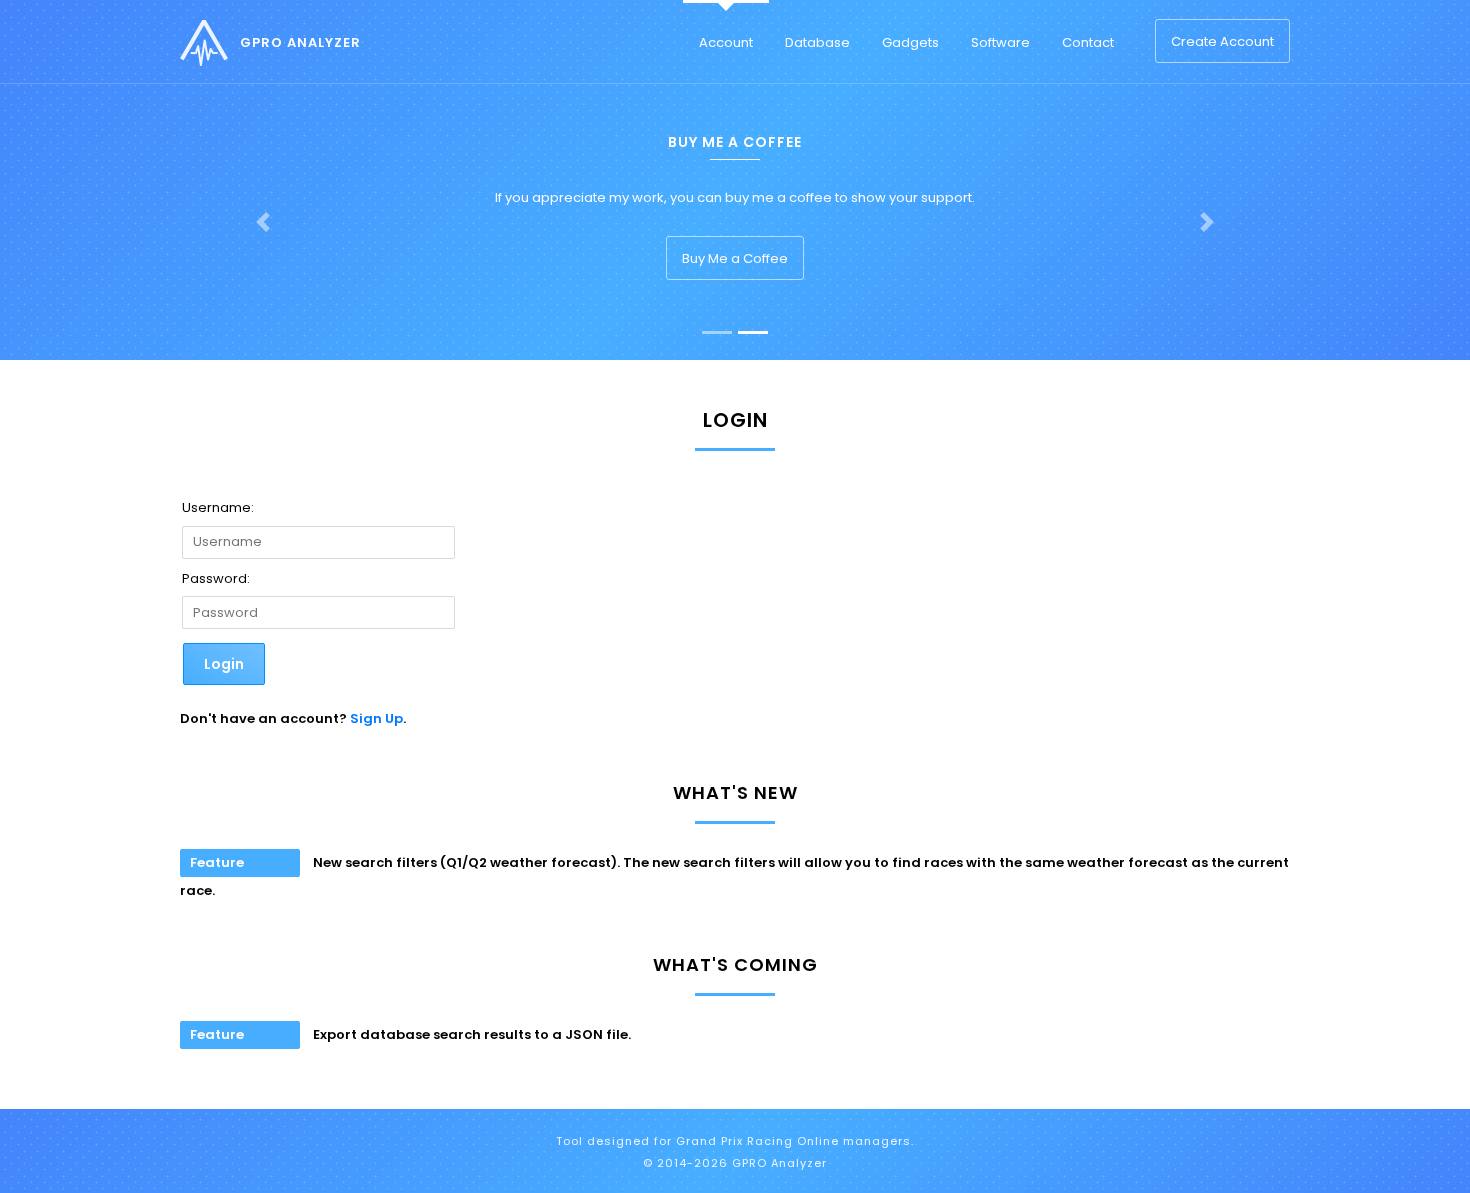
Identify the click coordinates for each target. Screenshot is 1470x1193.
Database (817, 42)
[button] (263, 222)
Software (1000, 42)
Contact (1088, 42)
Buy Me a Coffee (735, 258)
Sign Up (376, 718)
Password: (216, 578)
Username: (218, 507)
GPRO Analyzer (300, 42)
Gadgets (910, 42)
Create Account (1222, 41)
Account (726, 42)
